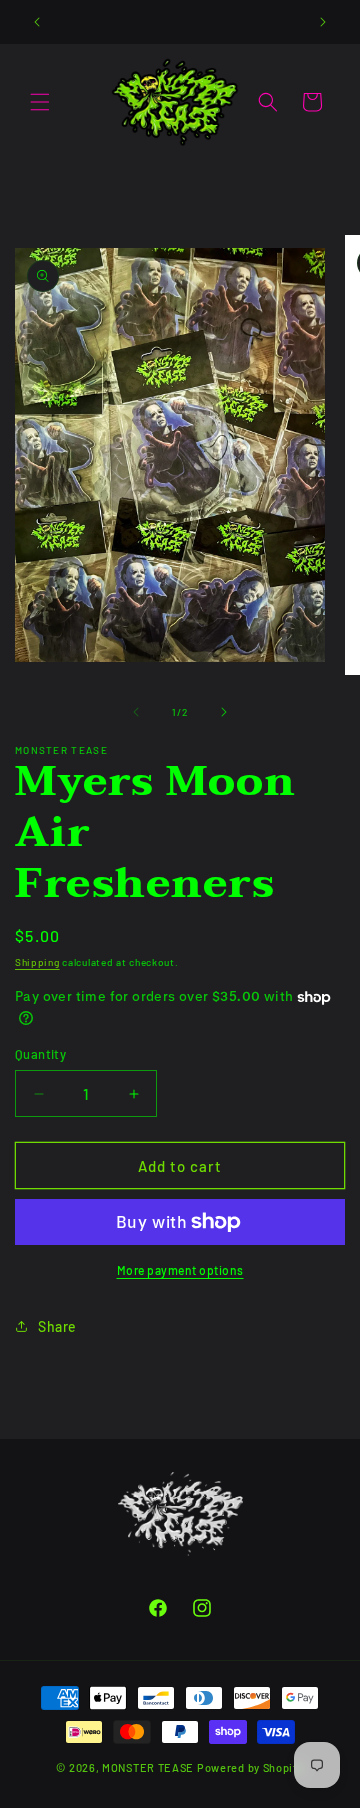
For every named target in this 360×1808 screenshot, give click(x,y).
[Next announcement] (323, 22)
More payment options (180, 1270)
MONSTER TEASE (148, 1767)
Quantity (40, 1054)
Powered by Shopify (250, 1767)
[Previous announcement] (37, 22)
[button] (40, 102)
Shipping (37, 962)
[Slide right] (224, 712)
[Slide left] (136, 712)
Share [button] (57, 1326)
